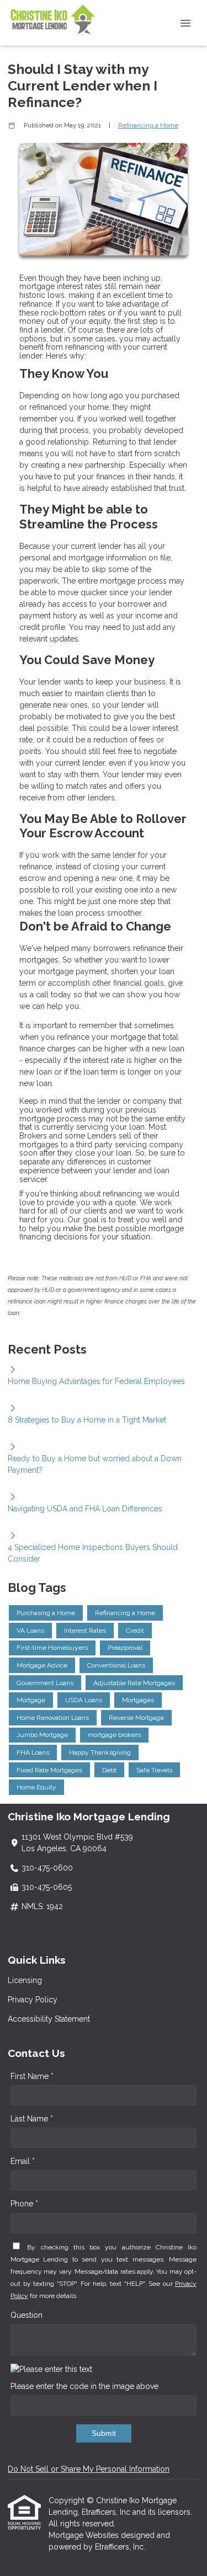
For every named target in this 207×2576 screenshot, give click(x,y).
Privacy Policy (33, 2000)
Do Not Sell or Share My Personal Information (89, 2469)
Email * (23, 2161)
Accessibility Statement (49, 2019)
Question (26, 2315)
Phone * (24, 2204)
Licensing (25, 1980)
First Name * (32, 2076)
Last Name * (32, 2119)
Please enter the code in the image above (84, 2386)
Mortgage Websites (85, 2535)
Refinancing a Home (148, 125)
